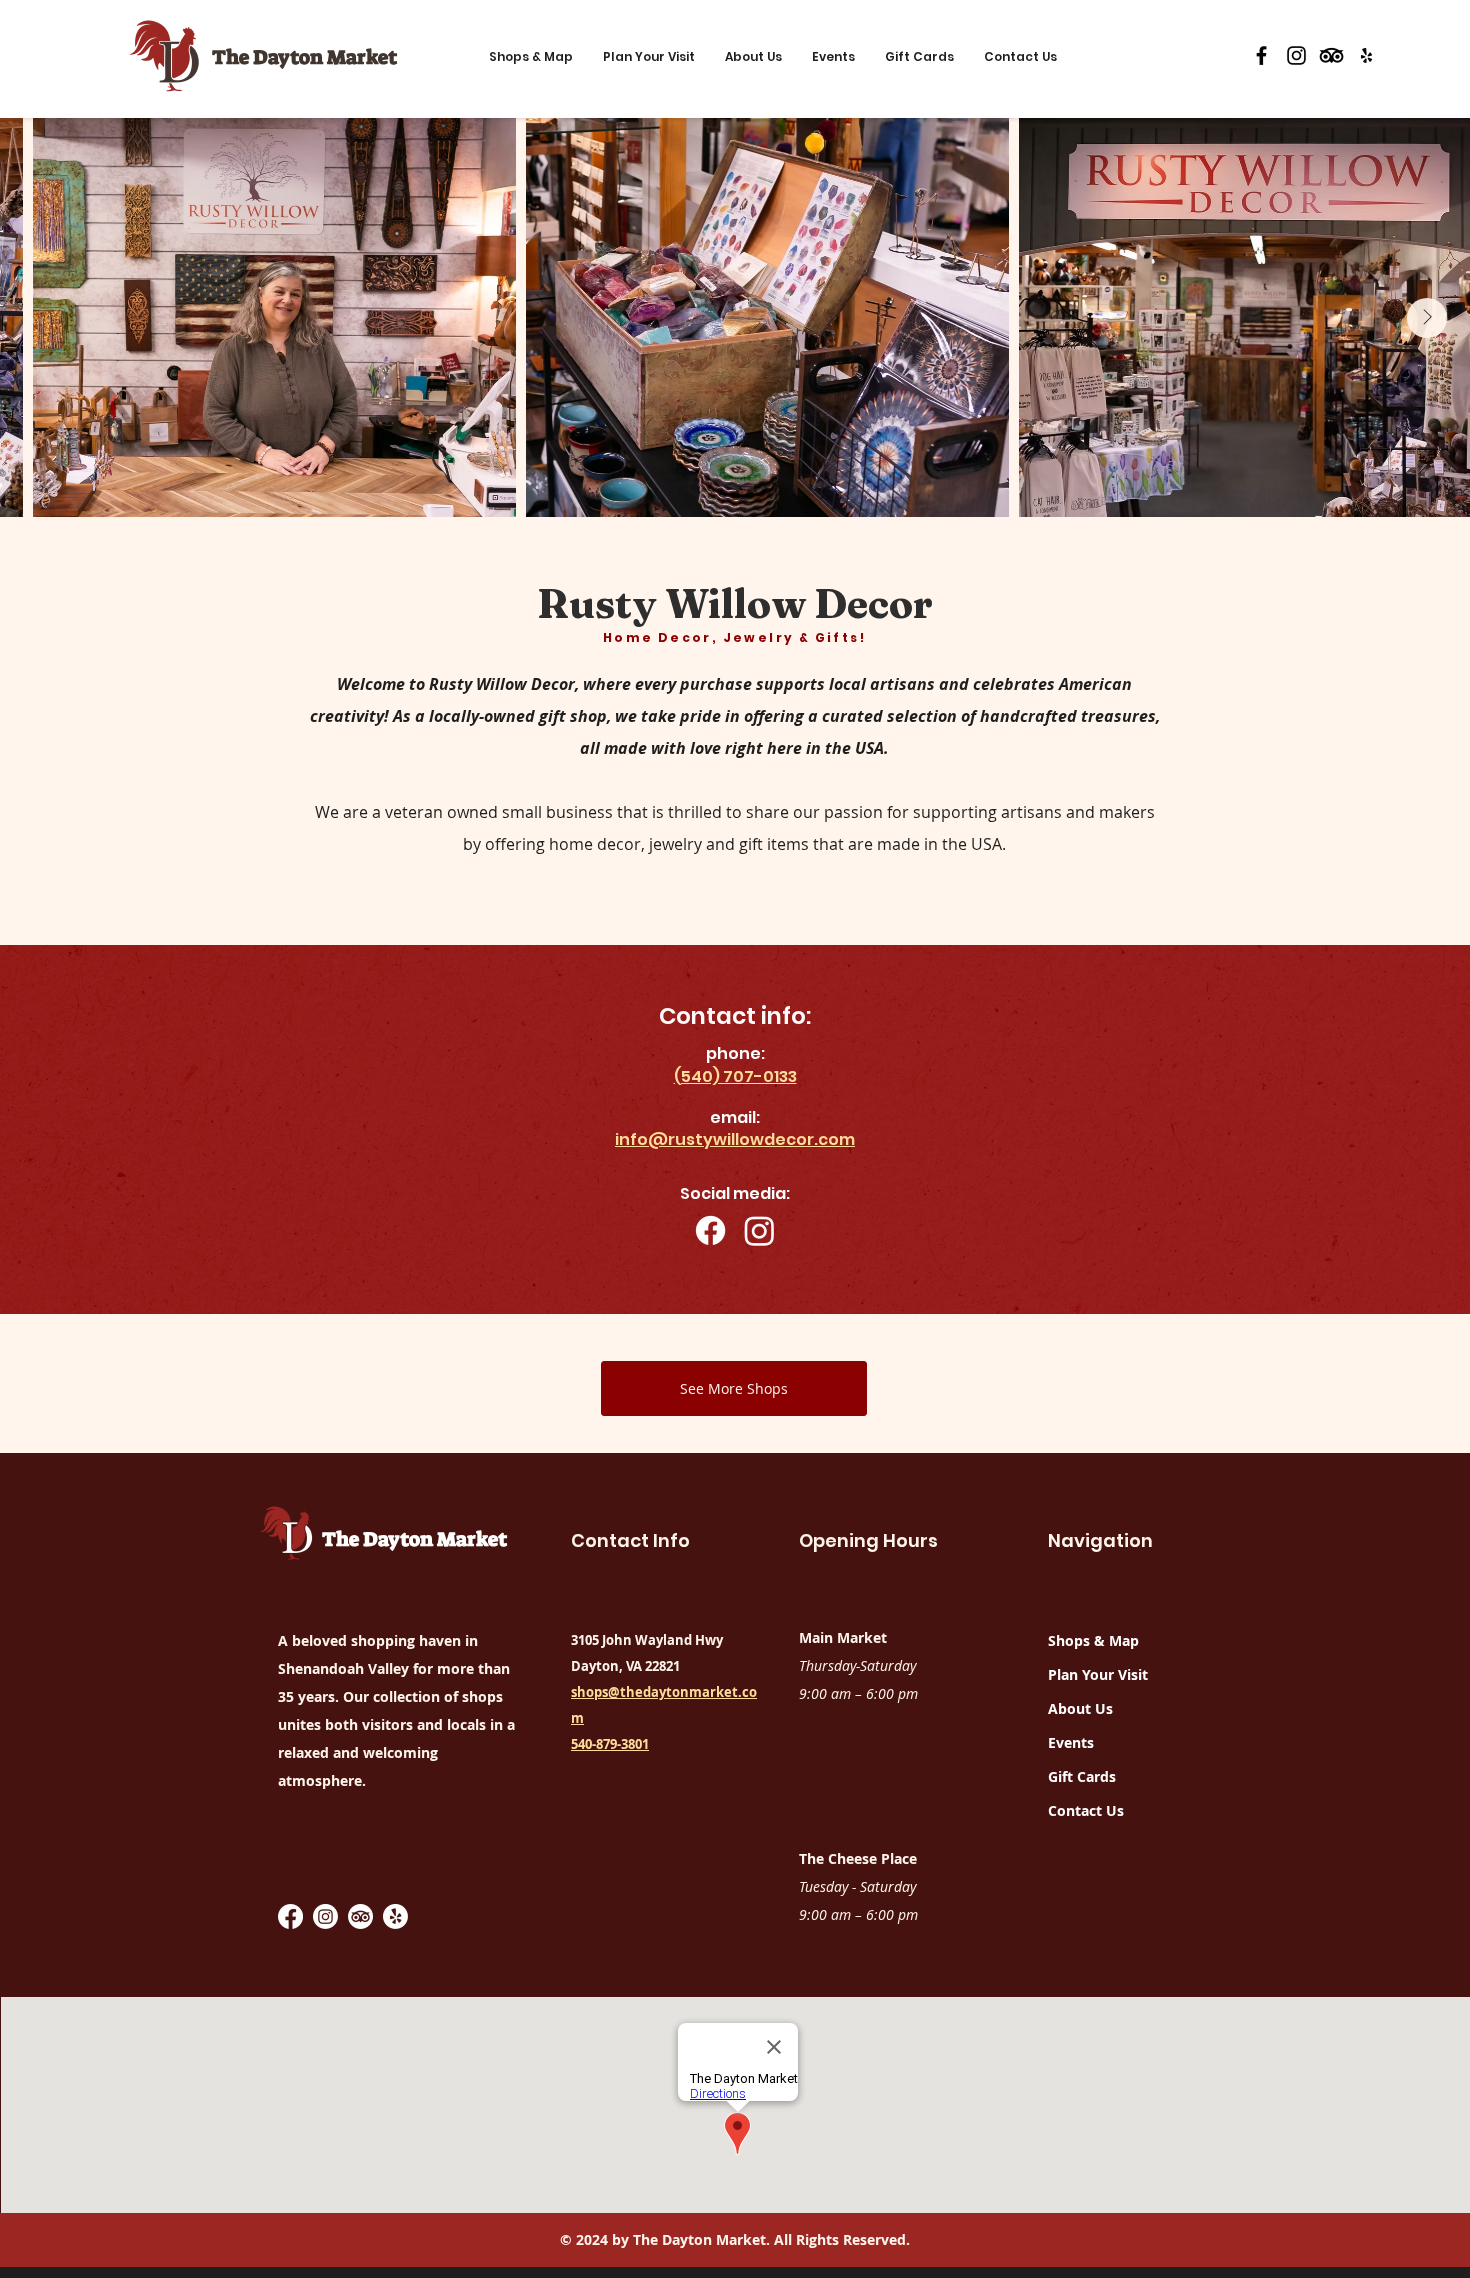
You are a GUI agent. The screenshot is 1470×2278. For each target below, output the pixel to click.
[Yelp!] (395, 1916)
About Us (1080, 1708)
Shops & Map (1093, 1640)
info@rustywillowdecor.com (735, 1139)
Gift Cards (1082, 1776)
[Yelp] (1366, 55)
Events (1071, 1742)
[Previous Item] (43, 318)
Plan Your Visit (1098, 1674)
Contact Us (1086, 1810)
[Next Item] (1427, 318)
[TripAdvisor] (1331, 55)
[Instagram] (1296, 55)
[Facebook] (1261, 55)
